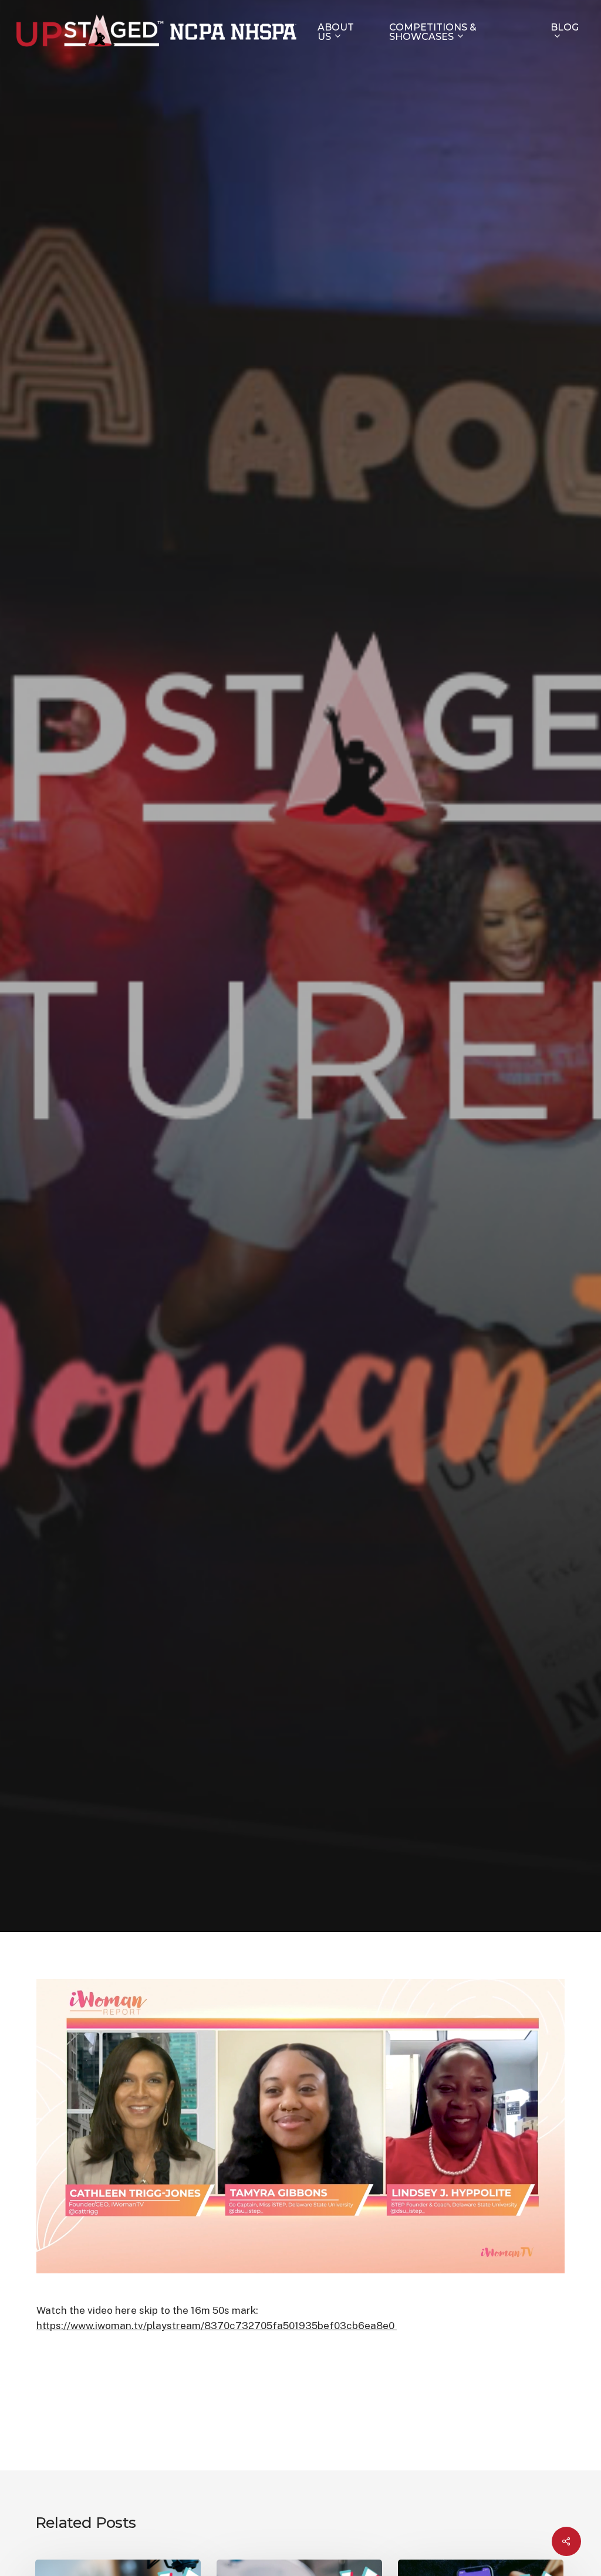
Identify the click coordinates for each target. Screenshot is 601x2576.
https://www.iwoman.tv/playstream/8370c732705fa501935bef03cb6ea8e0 (217, 2326)
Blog (276, 1071)
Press (323, 1071)
